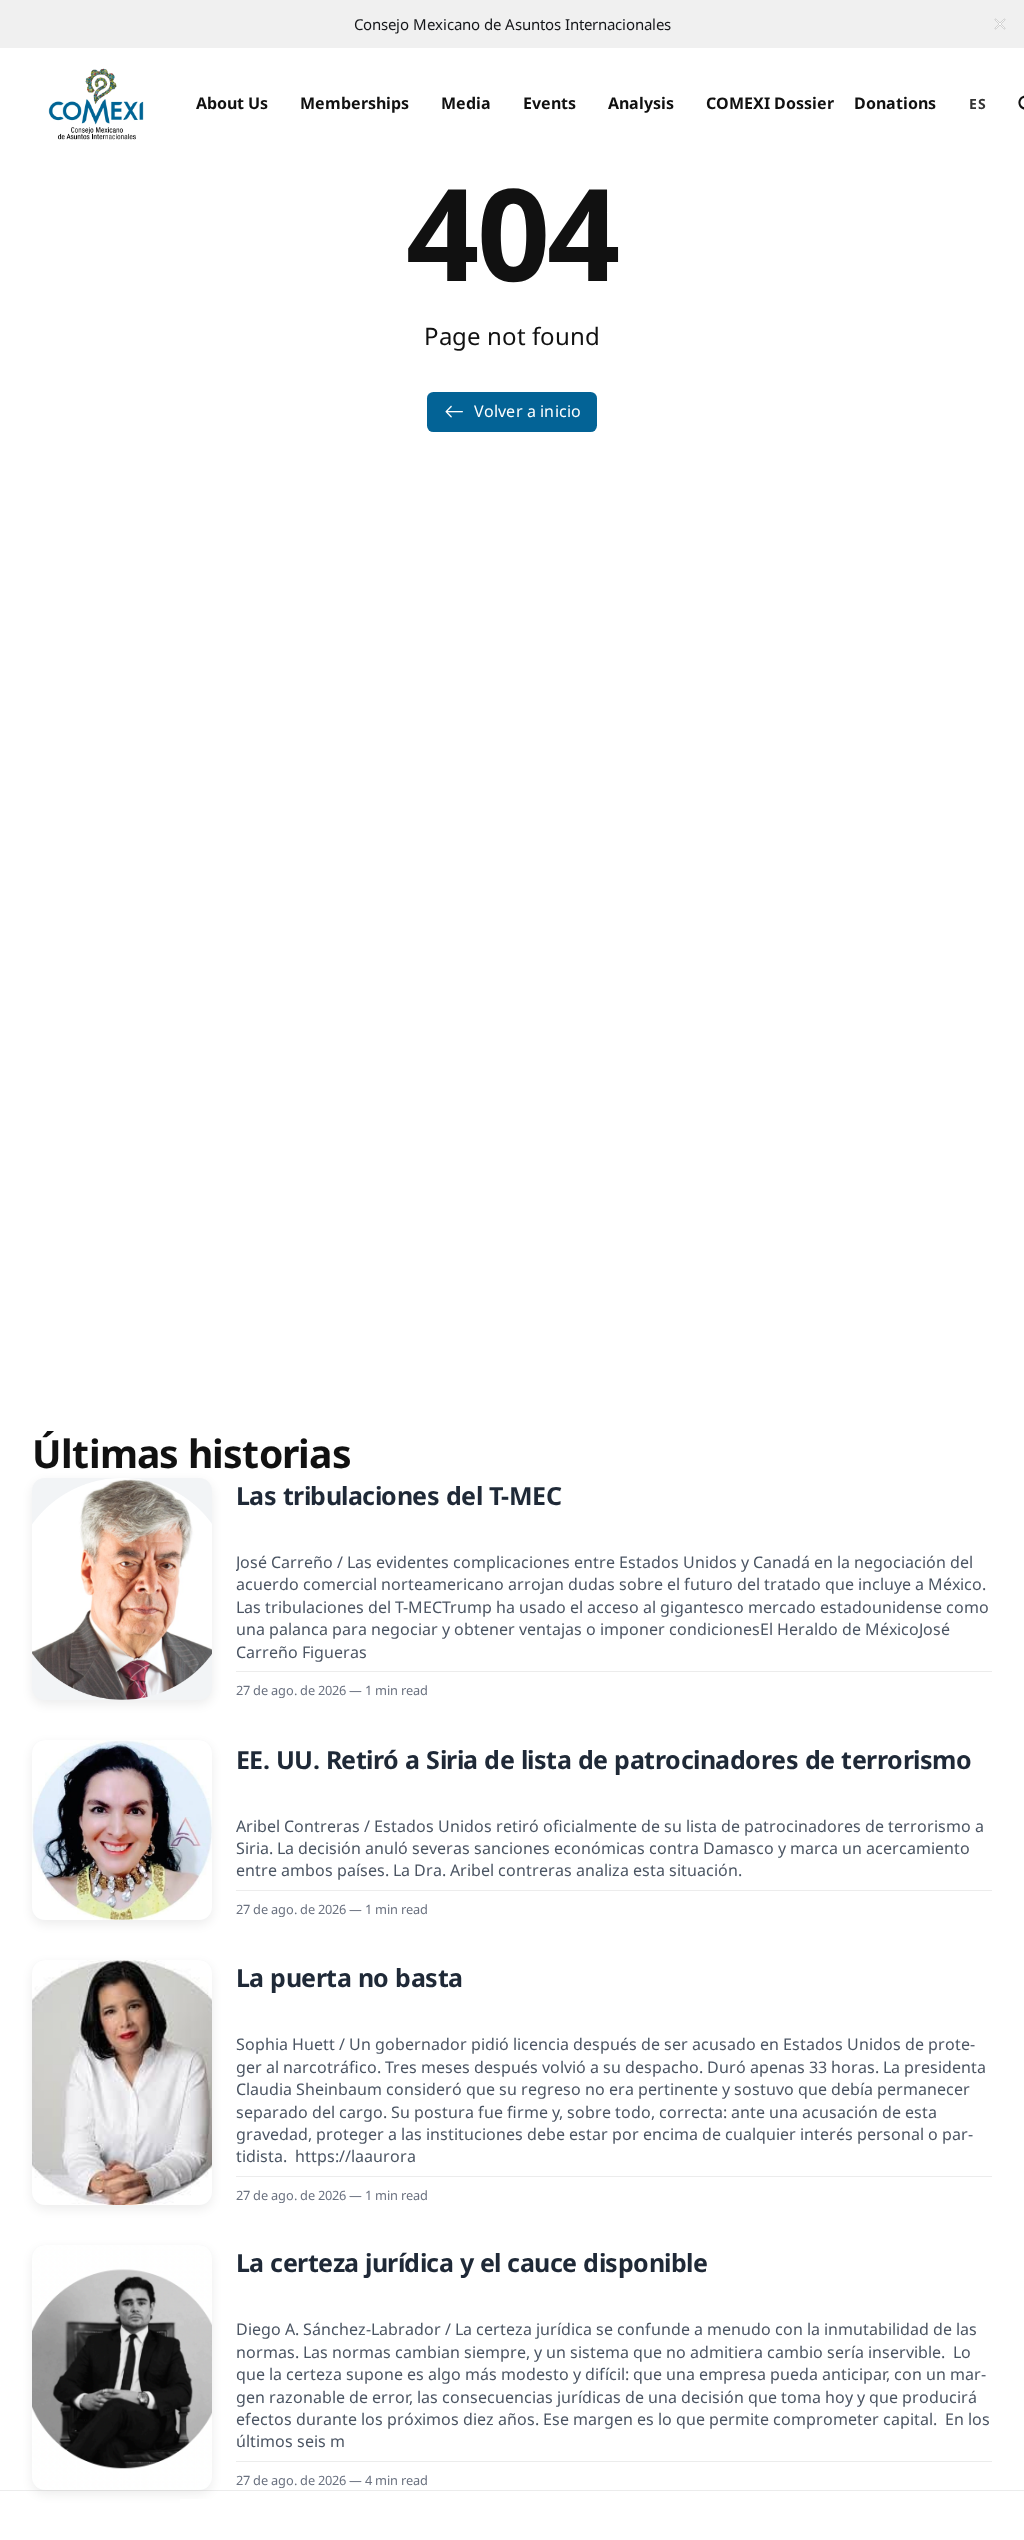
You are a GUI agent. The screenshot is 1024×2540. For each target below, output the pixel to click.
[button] (232, 104)
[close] (1000, 24)
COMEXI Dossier (770, 103)
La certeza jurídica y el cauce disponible (472, 2262)
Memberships (354, 103)
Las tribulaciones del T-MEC (399, 1495)
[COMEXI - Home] (96, 104)
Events (549, 103)
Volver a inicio (527, 411)
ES (977, 103)
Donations (895, 103)
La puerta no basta (349, 1977)
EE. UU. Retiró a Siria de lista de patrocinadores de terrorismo (604, 1759)
